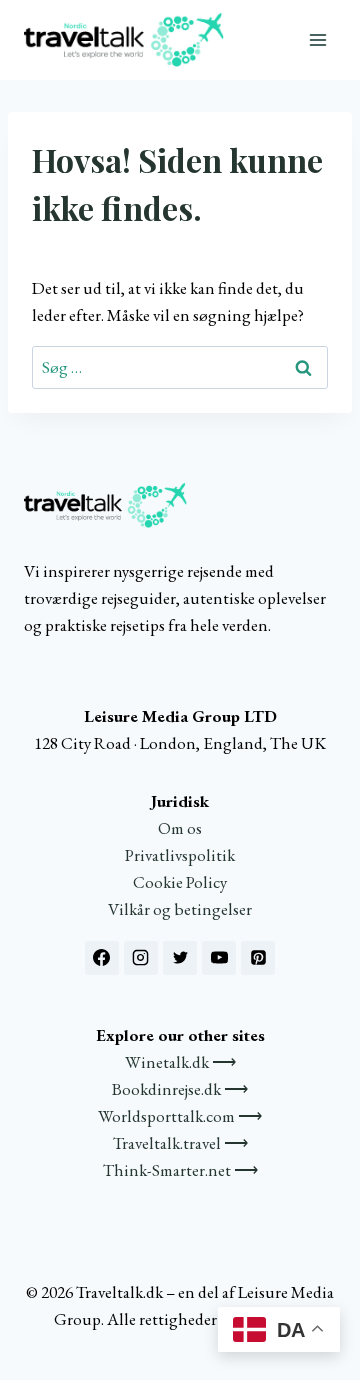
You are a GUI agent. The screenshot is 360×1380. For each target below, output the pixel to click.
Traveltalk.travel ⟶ (180, 1143)
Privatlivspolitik (180, 855)
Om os (180, 828)
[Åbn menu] (317, 39)
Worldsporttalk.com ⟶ (180, 1116)
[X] (180, 958)
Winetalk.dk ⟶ (180, 1062)
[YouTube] (219, 958)
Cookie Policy (180, 882)
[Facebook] (102, 958)
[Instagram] (141, 958)
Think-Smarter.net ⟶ (180, 1170)
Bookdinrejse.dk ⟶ (180, 1089)
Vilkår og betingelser (180, 909)
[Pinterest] (258, 958)
